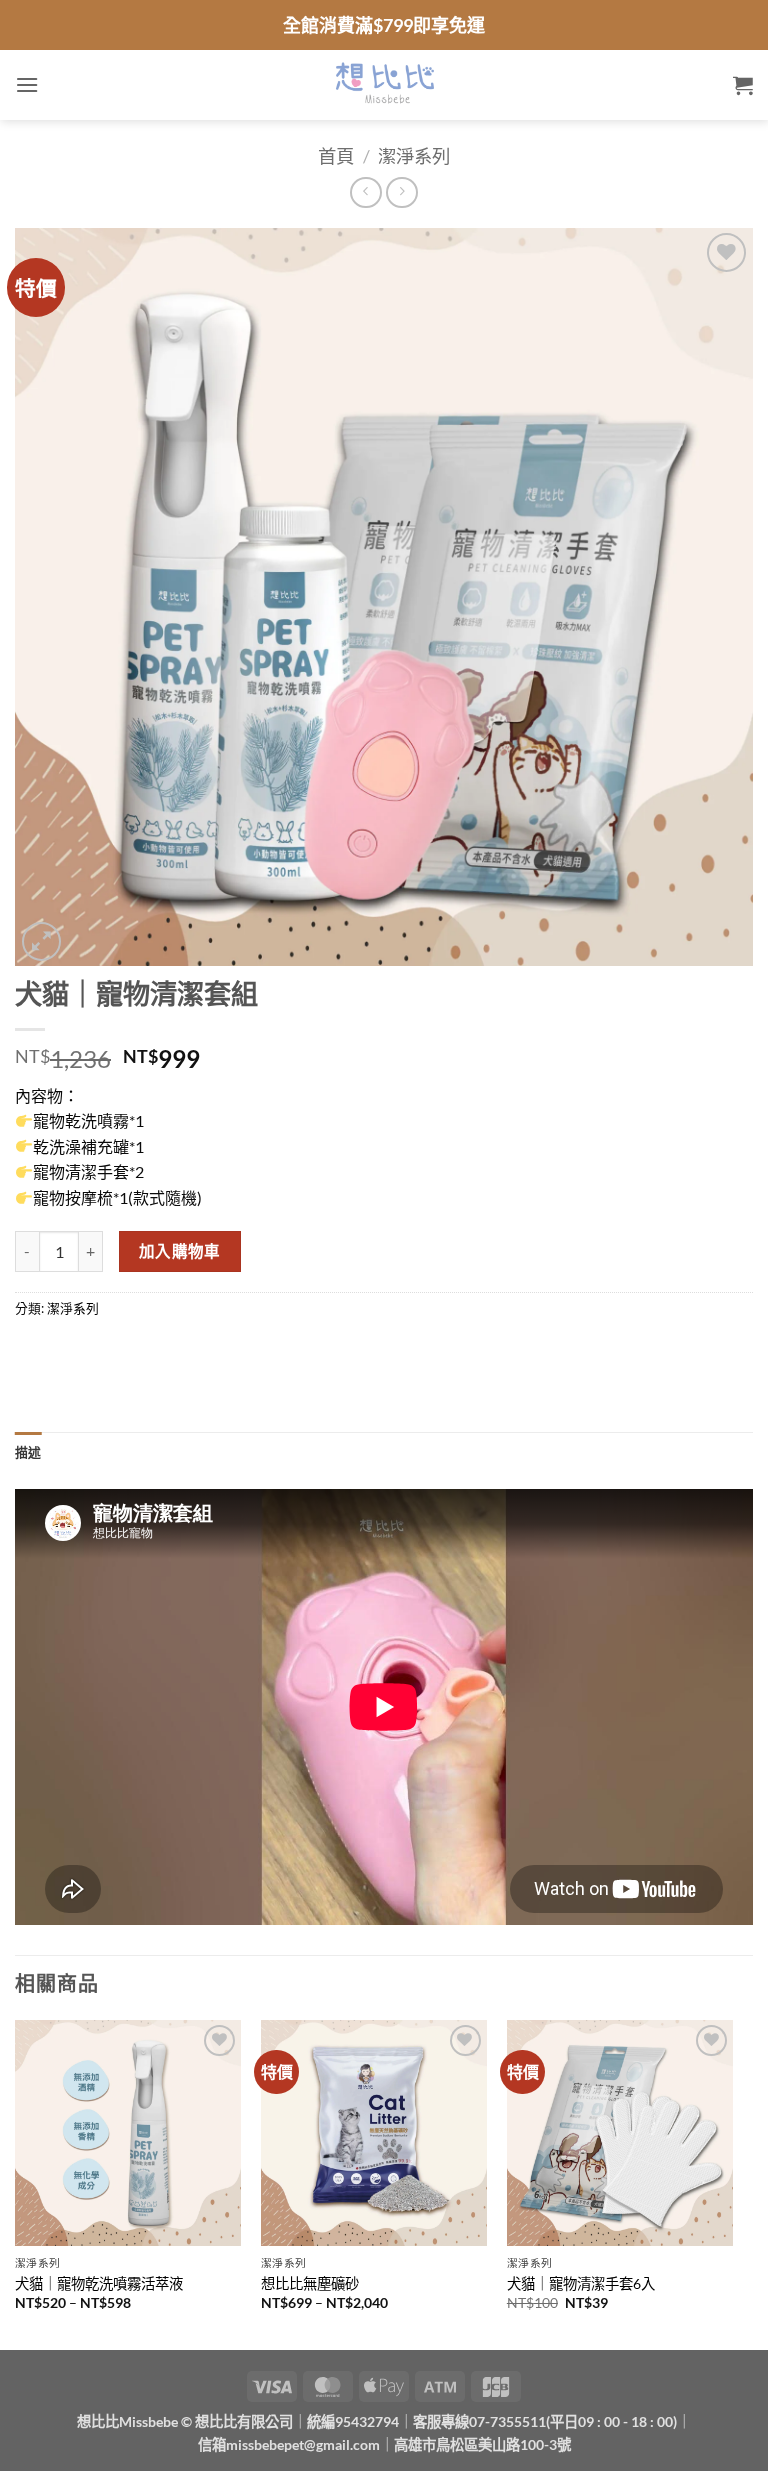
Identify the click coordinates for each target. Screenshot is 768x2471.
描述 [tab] (28, 1452)
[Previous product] (401, 192)
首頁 (336, 156)
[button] (27, 84)
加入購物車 (180, 1251)
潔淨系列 (414, 156)
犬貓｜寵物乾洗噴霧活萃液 (99, 2283)
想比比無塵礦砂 (310, 2283)
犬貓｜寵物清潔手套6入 (581, 2283)
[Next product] (365, 192)
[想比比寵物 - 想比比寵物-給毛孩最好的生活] (384, 85)
